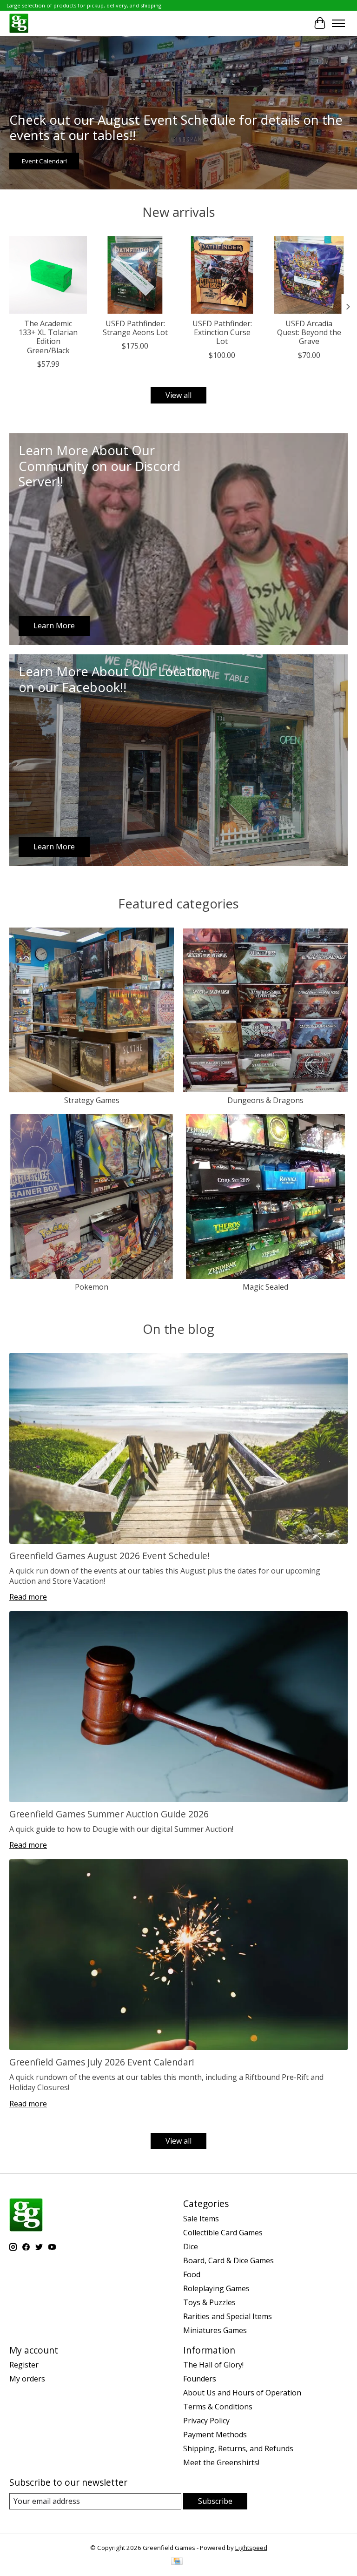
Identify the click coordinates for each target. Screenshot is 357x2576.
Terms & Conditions (218, 2407)
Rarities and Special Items (228, 2316)
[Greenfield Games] (19, 23)
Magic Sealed (265, 1287)
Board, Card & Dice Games (228, 2260)
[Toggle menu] (338, 23)
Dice (191, 2246)
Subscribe (215, 2501)
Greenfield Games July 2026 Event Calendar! (102, 2062)
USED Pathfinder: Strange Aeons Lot (135, 328)
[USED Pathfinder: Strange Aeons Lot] (135, 275)
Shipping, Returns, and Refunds (238, 2448)
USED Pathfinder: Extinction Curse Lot (222, 332)
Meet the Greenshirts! (221, 2462)
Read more (28, 1597)
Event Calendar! (44, 161)
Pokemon (92, 1287)
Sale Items (201, 2219)
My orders (27, 2379)
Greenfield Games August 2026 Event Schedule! (109, 1556)
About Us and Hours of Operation (242, 2393)
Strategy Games (92, 1100)
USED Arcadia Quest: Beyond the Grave (309, 332)
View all (178, 395)
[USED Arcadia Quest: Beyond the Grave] (309, 275)
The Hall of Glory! (213, 2365)
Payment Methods (215, 2435)
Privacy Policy (206, 2421)
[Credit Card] (177, 2562)
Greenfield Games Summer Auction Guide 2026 (109, 1814)
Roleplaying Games (216, 2288)
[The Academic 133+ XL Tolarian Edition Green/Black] (48, 275)
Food (192, 2274)
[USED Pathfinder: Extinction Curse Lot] (222, 275)
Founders (200, 2379)
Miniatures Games (215, 2330)
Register (24, 2365)
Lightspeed (251, 2548)
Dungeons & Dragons (265, 1100)
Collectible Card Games (223, 2233)
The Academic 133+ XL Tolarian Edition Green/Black (48, 337)
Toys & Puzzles (209, 2302)
